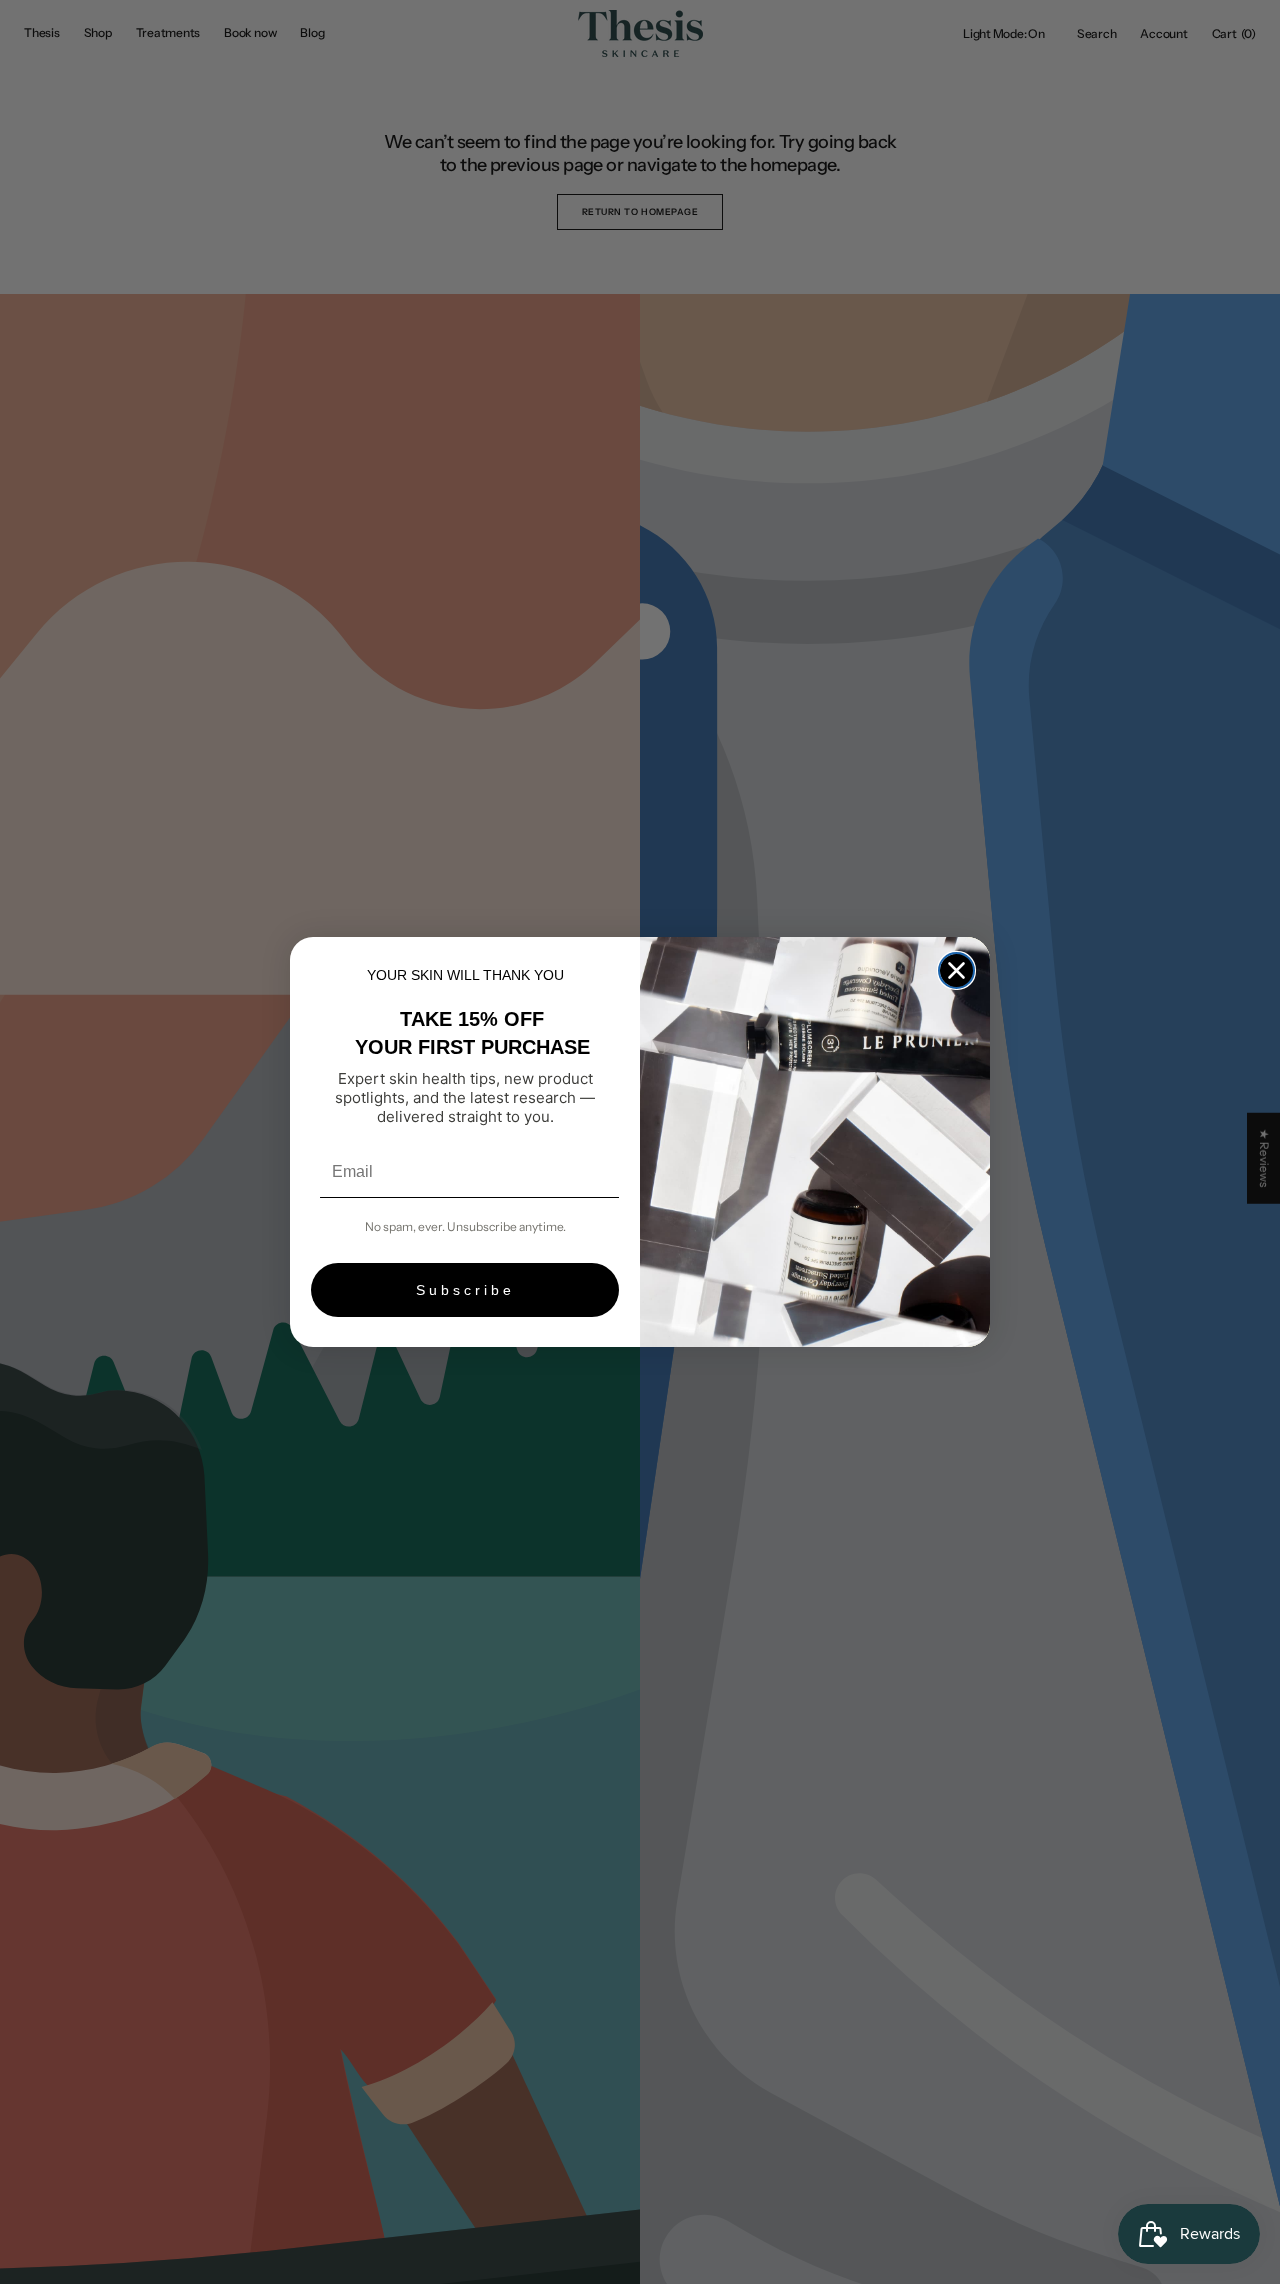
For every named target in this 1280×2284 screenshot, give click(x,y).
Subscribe (465, 1290)
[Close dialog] (956, 970)
